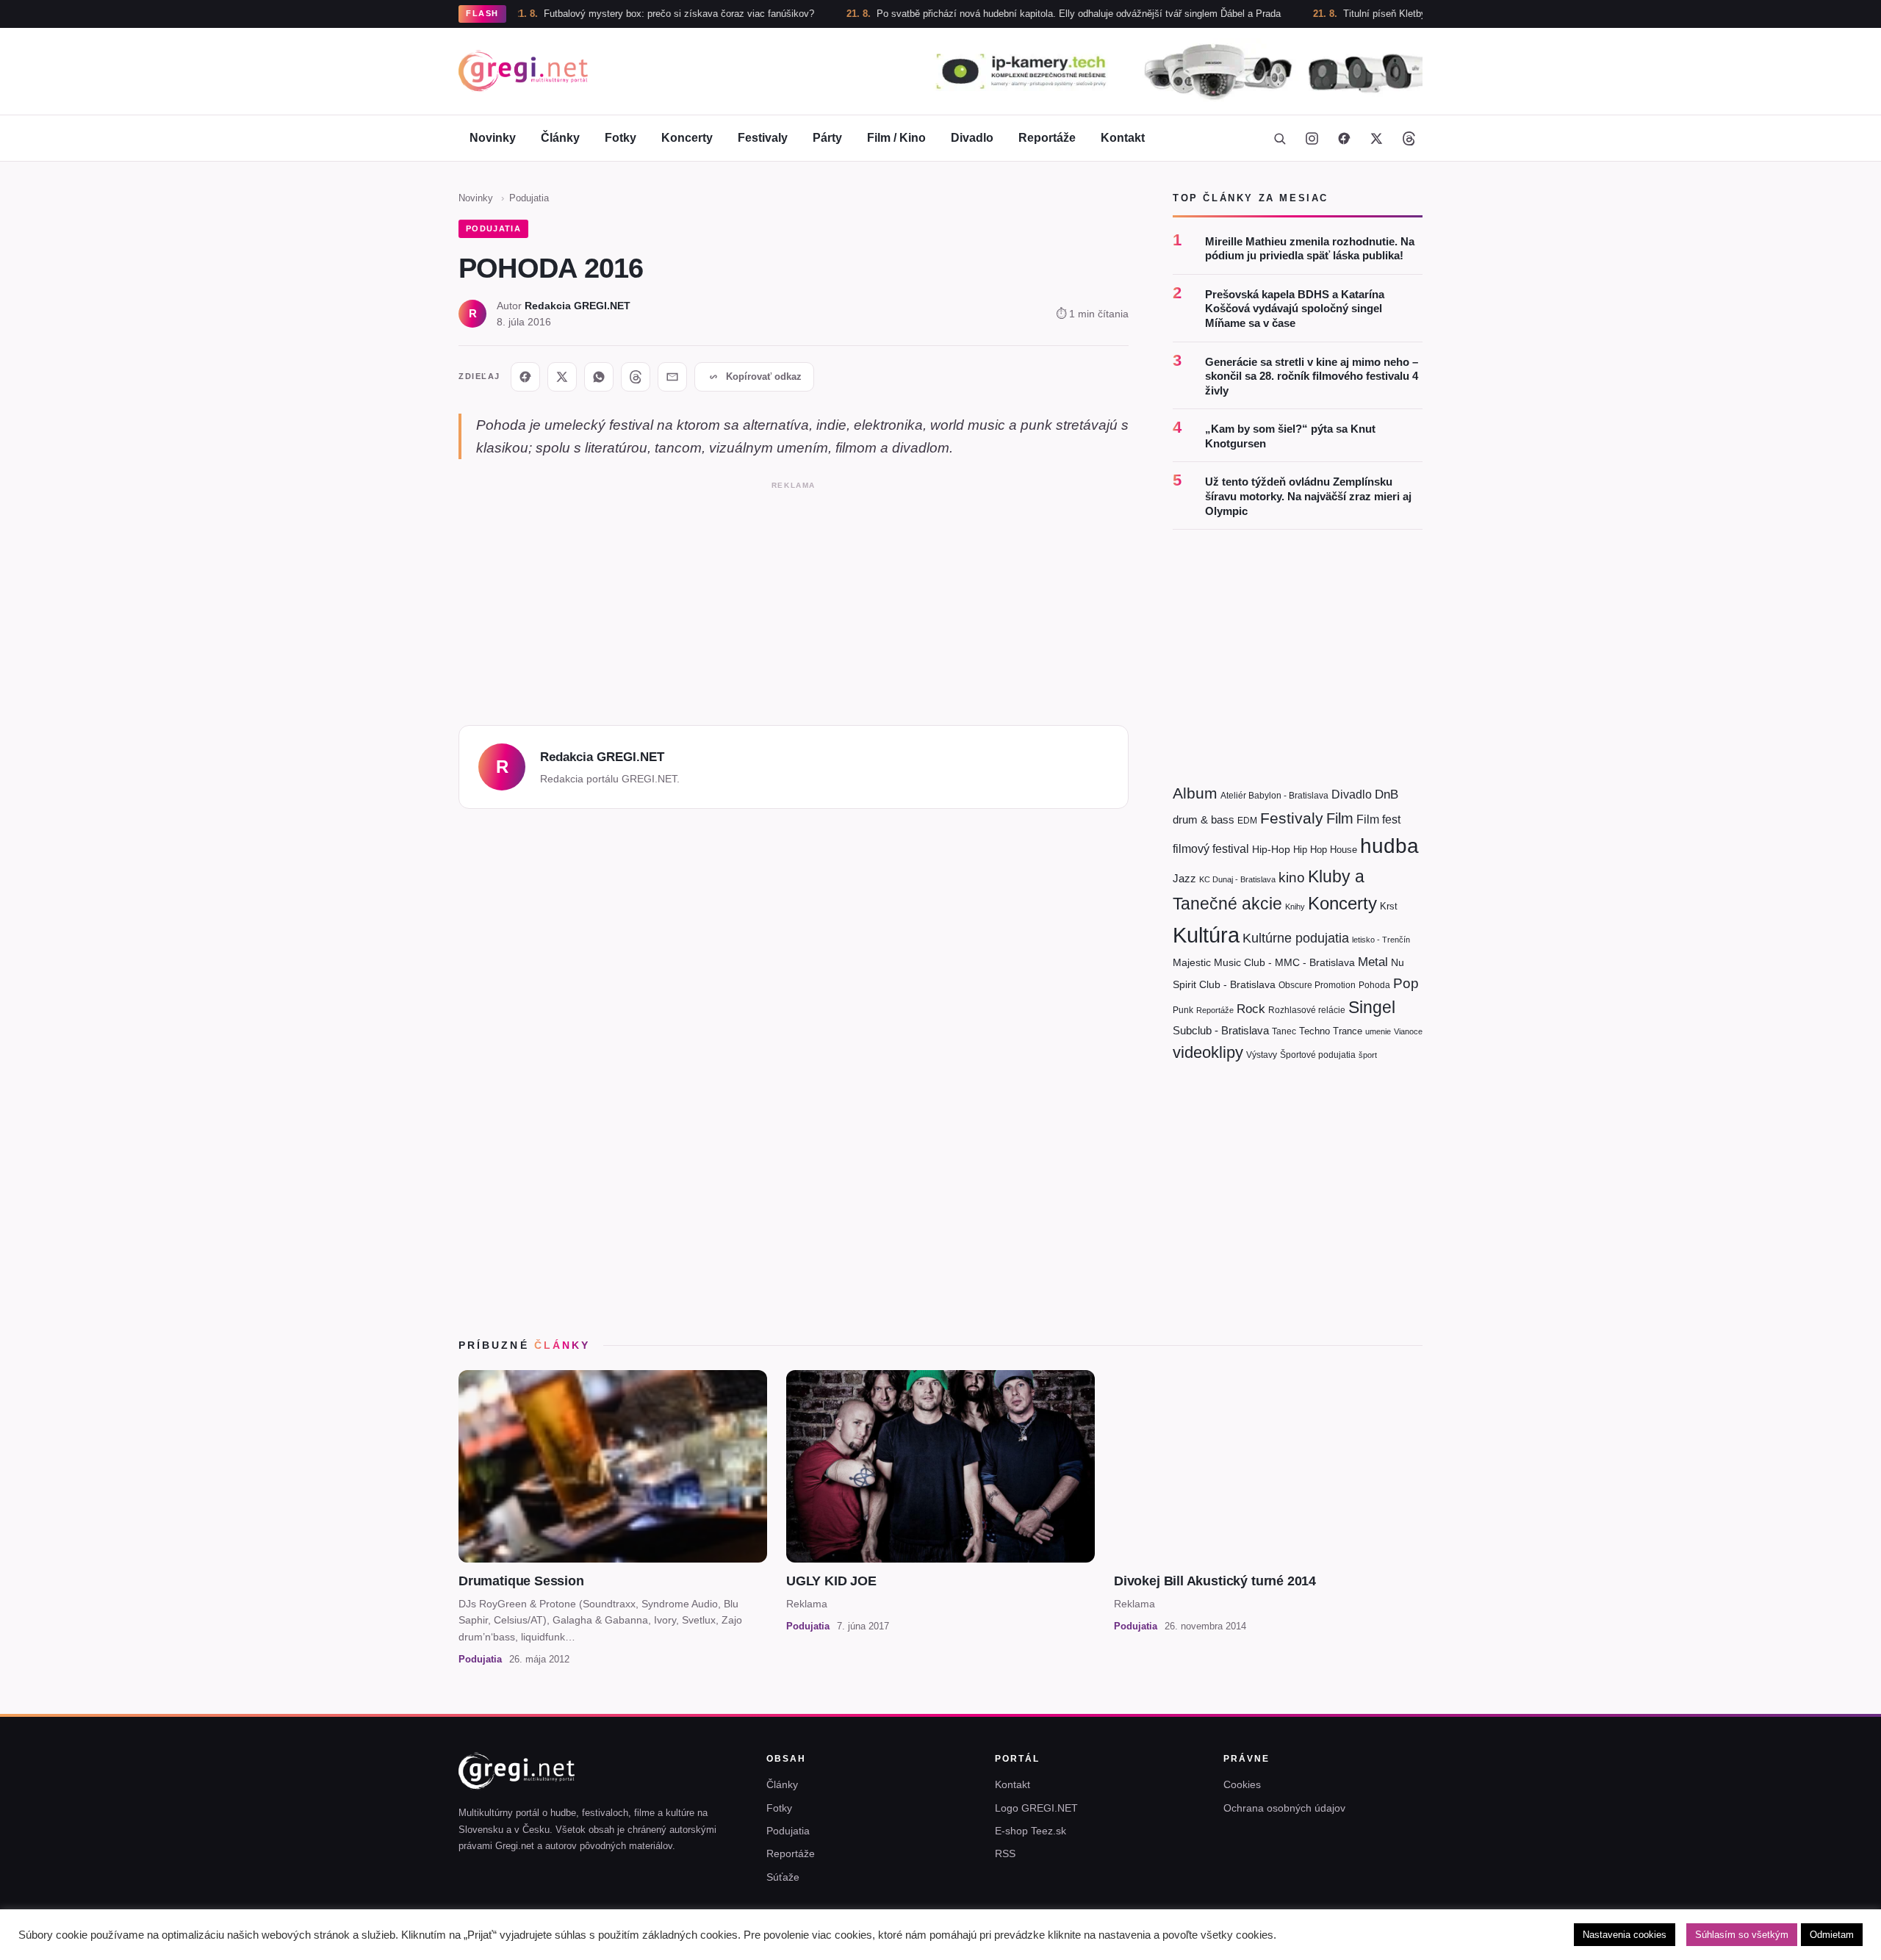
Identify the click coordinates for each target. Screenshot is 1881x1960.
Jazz (1184, 878)
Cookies (1242, 1784)
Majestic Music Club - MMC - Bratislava (1264, 962)
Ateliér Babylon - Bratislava (1274, 796)
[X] (562, 377)
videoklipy (1208, 1052)
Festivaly (763, 138)
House (1344, 850)
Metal (1373, 962)
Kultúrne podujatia (1296, 938)
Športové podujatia (1318, 1055)
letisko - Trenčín (1381, 940)
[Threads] (1409, 138)
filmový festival (1211, 849)
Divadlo (972, 138)
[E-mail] (672, 377)
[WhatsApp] (599, 377)
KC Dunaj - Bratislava (1237, 879)
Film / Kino (896, 138)
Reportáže (1047, 138)
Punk (1183, 1010)
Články (560, 138)
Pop (1406, 983)
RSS (1005, 1853)
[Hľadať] (1279, 138)
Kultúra (1206, 935)
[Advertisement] (794, 599)
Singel (1372, 1008)
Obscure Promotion (1317, 985)
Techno (1314, 1031)
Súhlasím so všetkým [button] (1742, 1935)
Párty (827, 138)
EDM (1247, 820)
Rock (1251, 1009)
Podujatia (529, 198)
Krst (1389, 906)
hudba (1389, 846)
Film (1340, 818)
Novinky (493, 138)
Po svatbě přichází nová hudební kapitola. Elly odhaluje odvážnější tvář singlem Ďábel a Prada (1011, 14)
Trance (1348, 1031)
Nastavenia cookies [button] (1625, 1935)
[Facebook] (1344, 138)
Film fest (1378, 819)
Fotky (621, 138)
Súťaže (783, 1877)
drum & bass (1204, 819)
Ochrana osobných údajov (1284, 1808)
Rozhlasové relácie (1307, 1010)
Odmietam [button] (1832, 1935)
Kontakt (1123, 138)
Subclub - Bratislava (1221, 1030)
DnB (1387, 795)
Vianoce (1408, 1031)
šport (1368, 1055)
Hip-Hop (1271, 849)
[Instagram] (1312, 138)
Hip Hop (1310, 850)
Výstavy (1262, 1055)
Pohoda (1374, 985)
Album (1195, 793)
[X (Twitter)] (1376, 138)
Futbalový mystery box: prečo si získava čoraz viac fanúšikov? (611, 14)
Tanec (1284, 1031)
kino (1292, 878)
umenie (1378, 1031)
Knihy (1295, 907)
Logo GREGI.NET (1036, 1808)
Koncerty (687, 138)
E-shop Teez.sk (1031, 1831)
